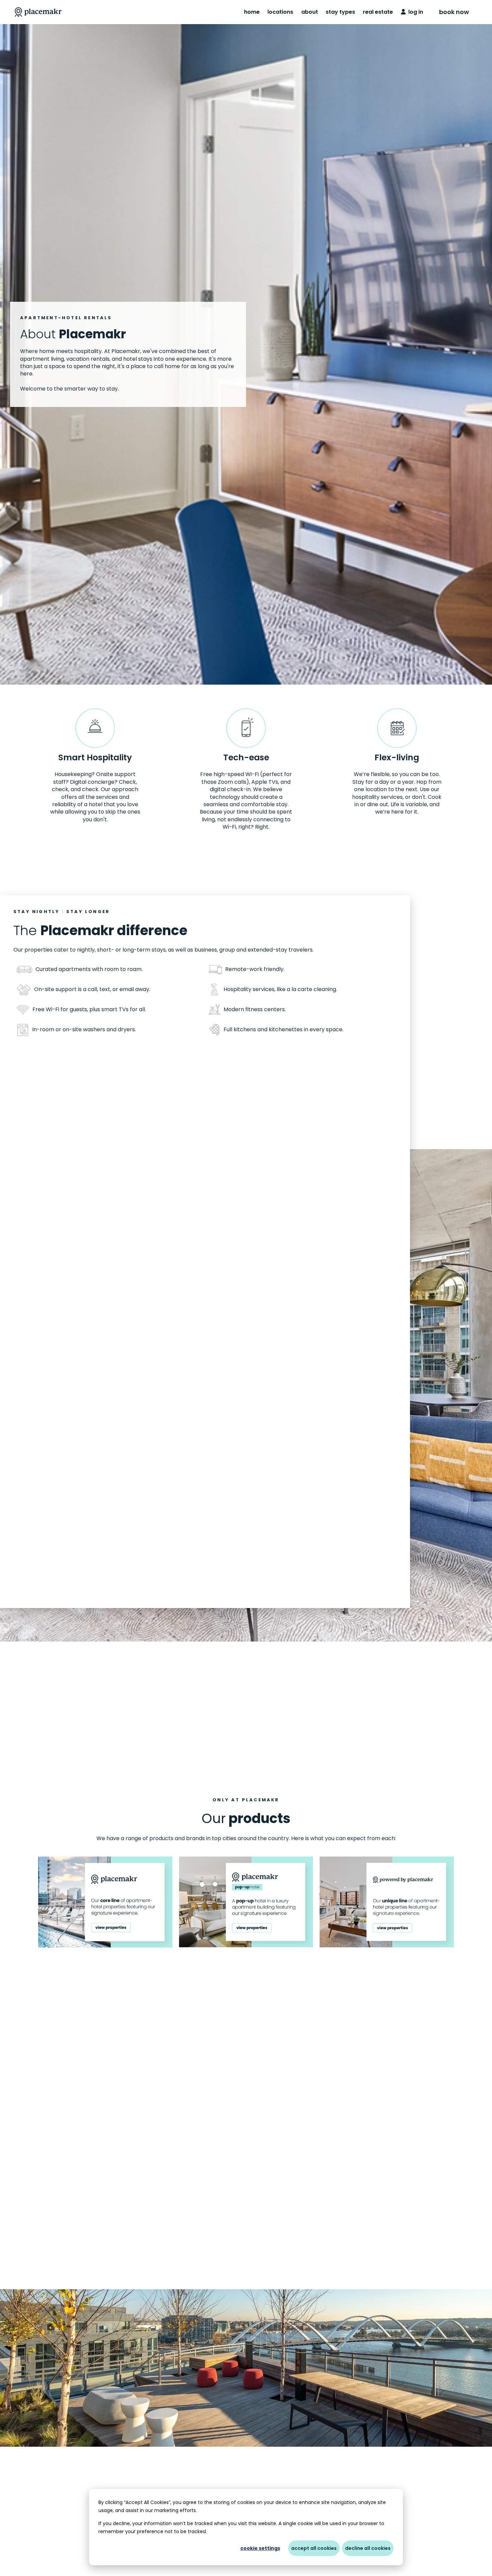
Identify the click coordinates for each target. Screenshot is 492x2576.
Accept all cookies (314, 2548)
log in (414, 12)
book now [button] (454, 12)
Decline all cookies (368, 2548)
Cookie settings (260, 2548)
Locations (280, 12)
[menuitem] (252, 12)
